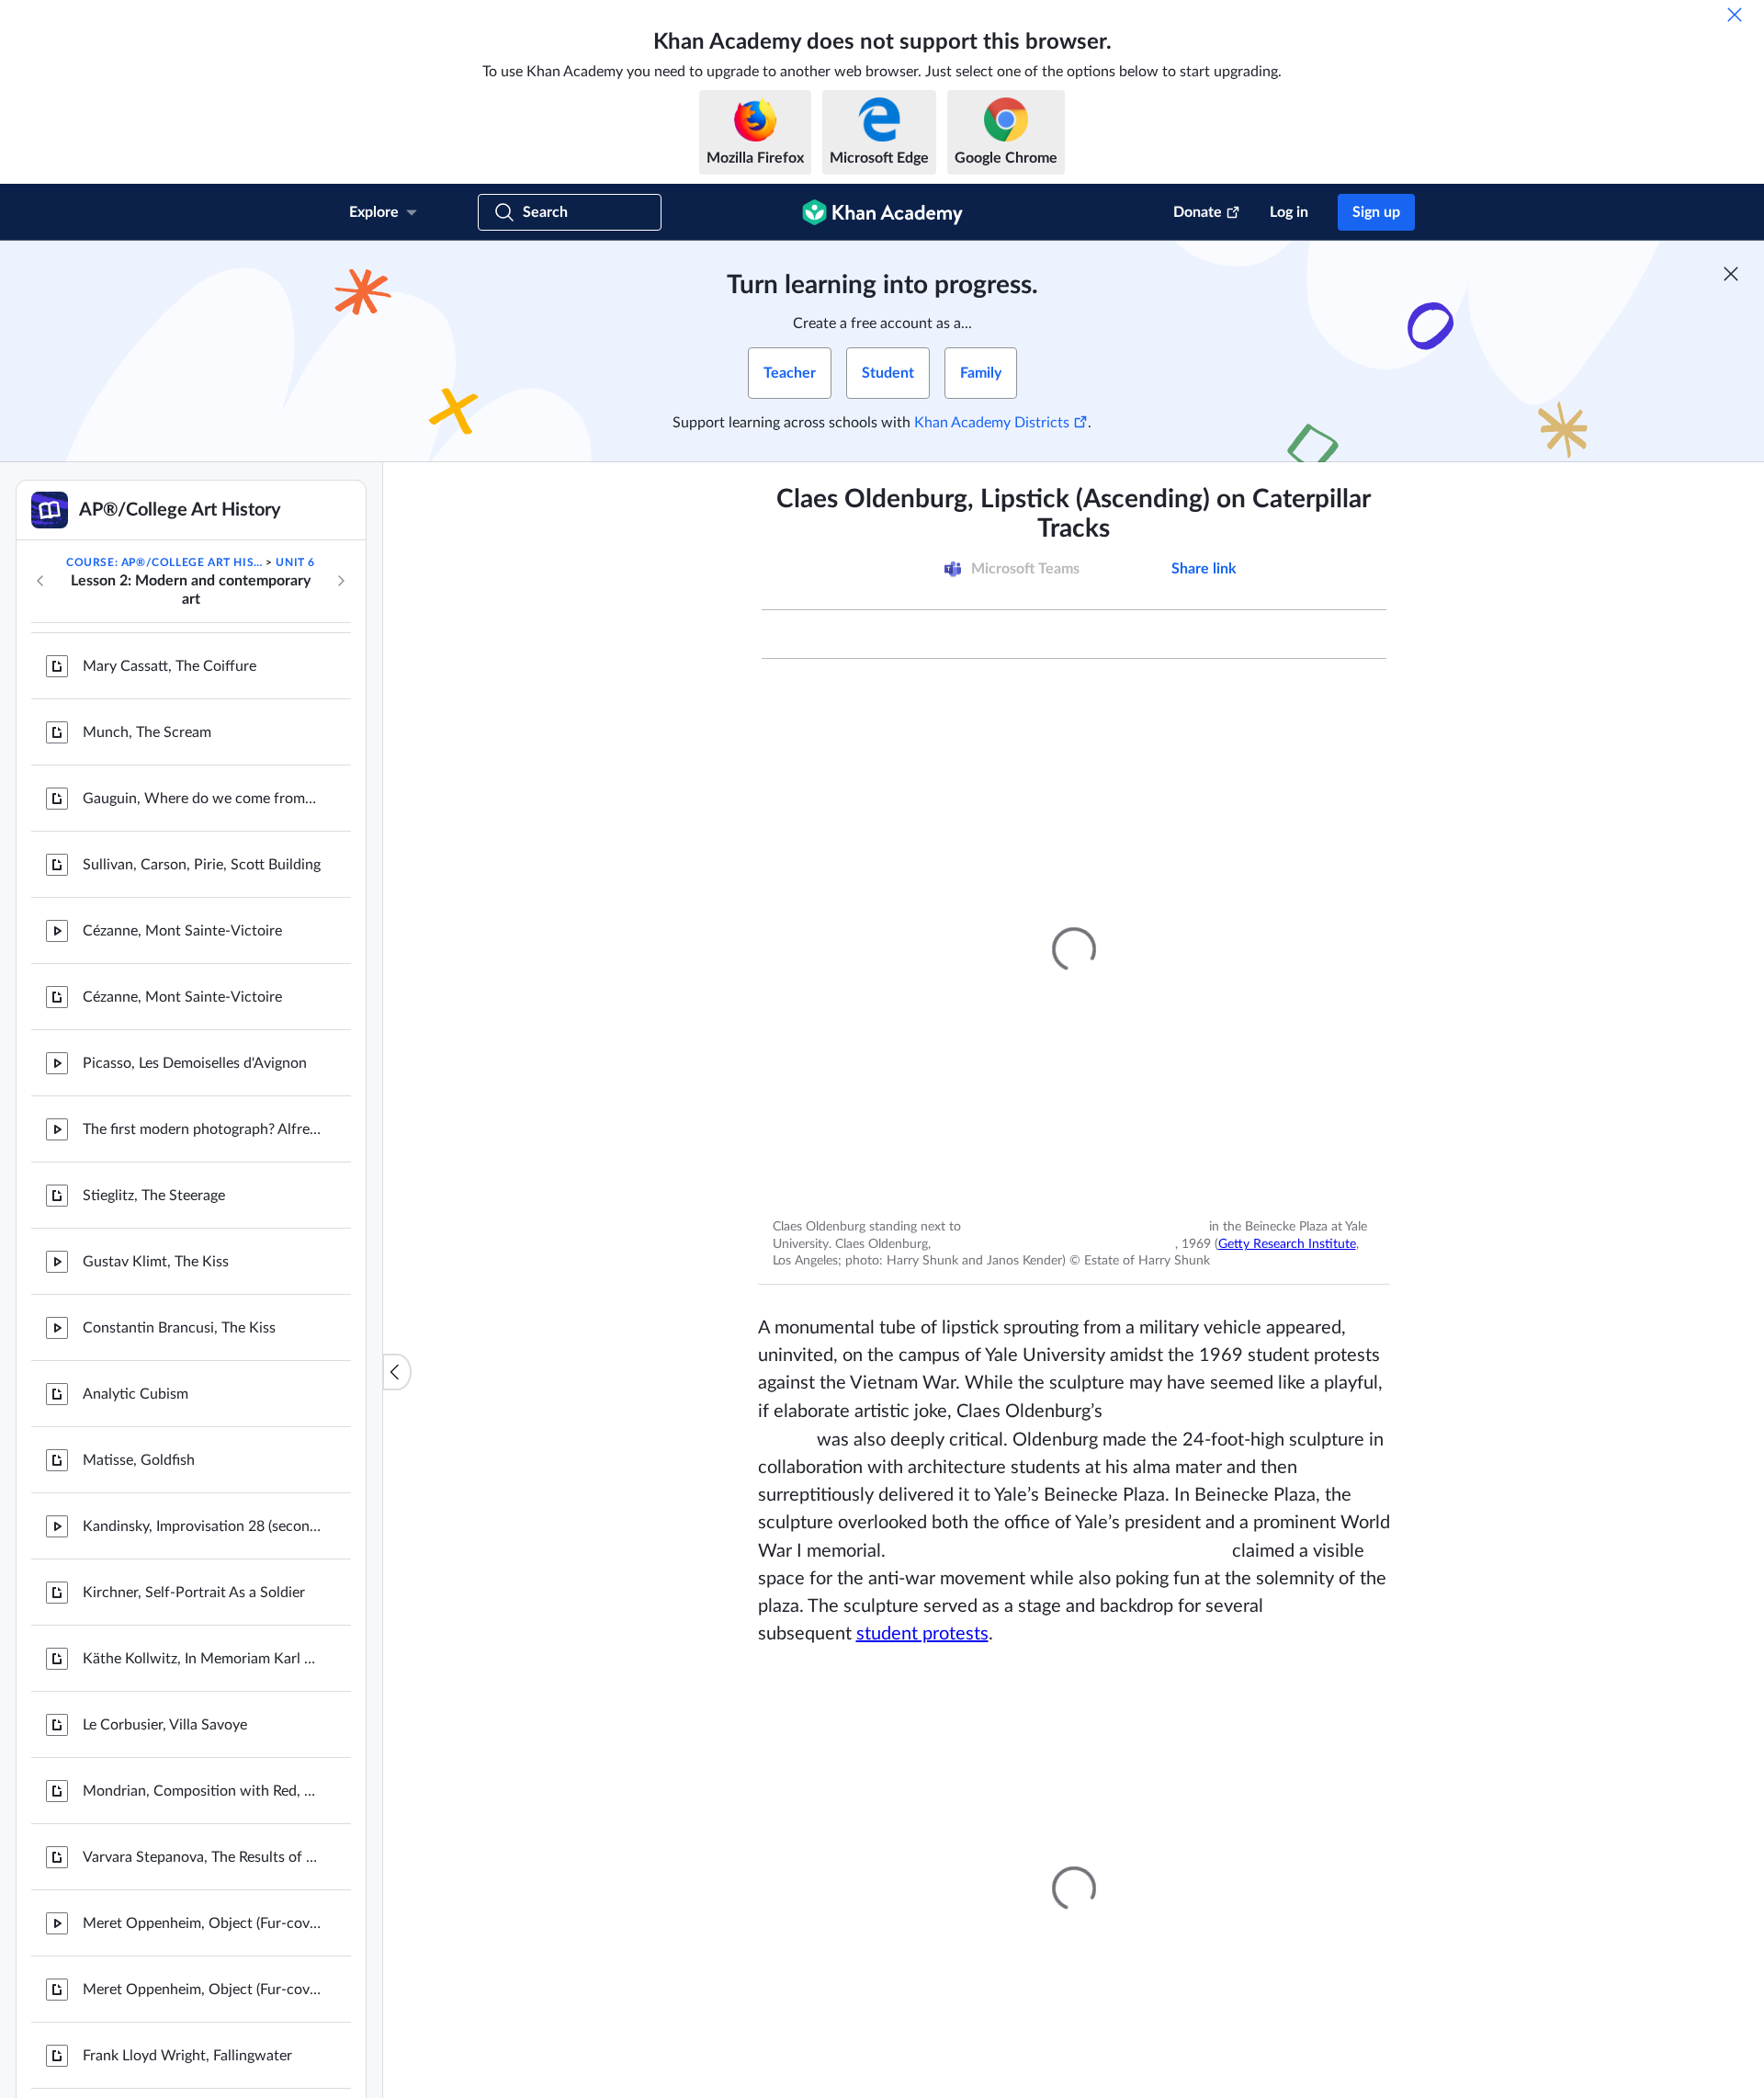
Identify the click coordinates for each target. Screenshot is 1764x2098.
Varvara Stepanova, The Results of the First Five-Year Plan (202, 1718)
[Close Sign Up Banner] (1731, 274)
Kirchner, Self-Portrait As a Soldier (194, 1454)
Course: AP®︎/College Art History (164, 562)
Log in (1289, 212)
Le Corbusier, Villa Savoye (165, 1586)
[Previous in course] (40, 581)
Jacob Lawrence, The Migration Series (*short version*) (202, 2049)
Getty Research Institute (1263, 1242)
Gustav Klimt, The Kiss (156, 1123)
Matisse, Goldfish (139, 1321)
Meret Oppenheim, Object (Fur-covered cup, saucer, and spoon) (202, 1785)
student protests (922, 1629)
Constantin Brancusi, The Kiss (179, 1189)
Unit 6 (295, 562)
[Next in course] (341, 581)
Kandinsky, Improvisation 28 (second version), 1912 (202, 1388)
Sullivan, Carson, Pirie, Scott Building (202, 726)
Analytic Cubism (136, 1255)
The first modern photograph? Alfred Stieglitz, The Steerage (202, 991)
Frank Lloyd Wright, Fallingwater (187, 1917)
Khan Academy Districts (992, 423)
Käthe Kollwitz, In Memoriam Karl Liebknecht (202, 1520)
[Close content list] (397, 1372)
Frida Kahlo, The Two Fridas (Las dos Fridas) (202, 1983)
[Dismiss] (1735, 15)
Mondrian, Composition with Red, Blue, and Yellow (202, 1652)
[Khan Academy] (882, 212)
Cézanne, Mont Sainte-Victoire (182, 792)
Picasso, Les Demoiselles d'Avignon (195, 924)
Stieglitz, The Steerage (154, 1057)
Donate (1198, 212)
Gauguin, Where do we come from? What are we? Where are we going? (202, 660)
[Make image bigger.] (1074, 949)
